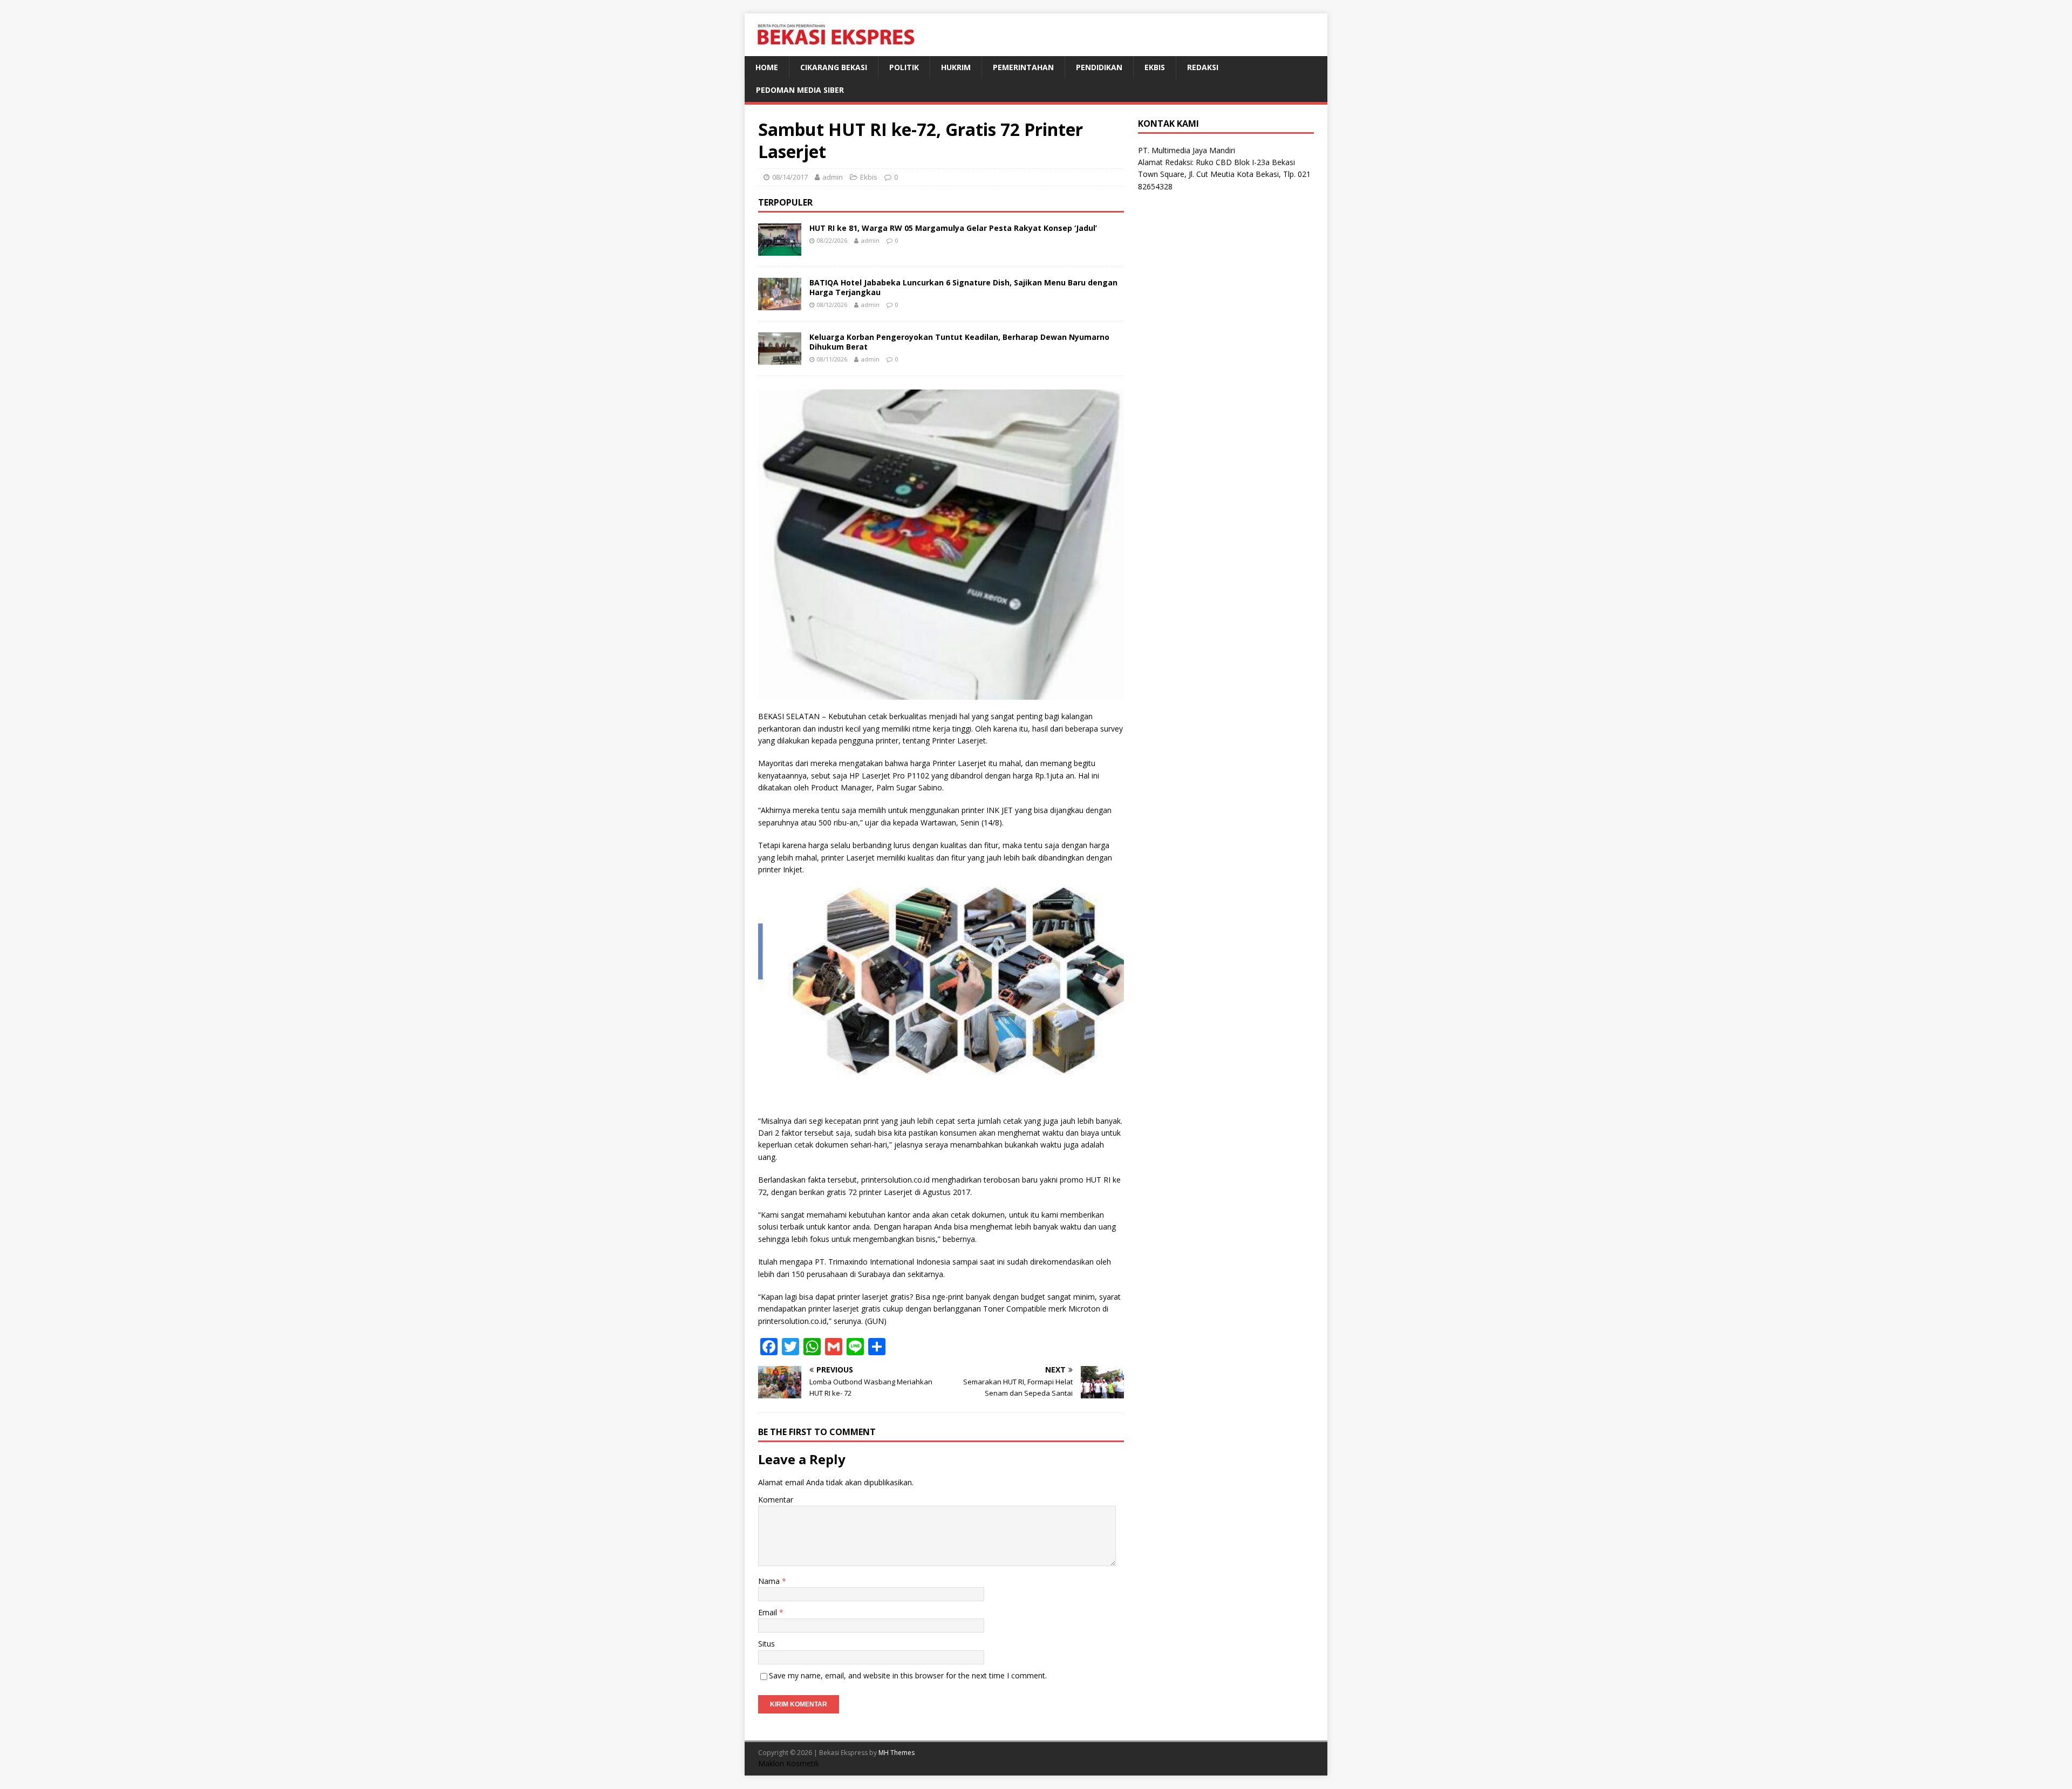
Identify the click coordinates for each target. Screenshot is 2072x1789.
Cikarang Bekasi (834, 67)
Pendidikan (1099, 67)
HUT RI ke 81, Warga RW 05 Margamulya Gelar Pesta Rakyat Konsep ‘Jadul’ (953, 228)
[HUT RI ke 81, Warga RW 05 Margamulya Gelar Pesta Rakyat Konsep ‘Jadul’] (780, 249)
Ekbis (1155, 67)
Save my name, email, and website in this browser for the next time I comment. (908, 1675)
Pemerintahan (1023, 67)
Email (769, 1612)
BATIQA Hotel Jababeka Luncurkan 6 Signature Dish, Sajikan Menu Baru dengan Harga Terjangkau (963, 287)
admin (833, 177)
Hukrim (956, 67)
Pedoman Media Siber (800, 90)
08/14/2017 (790, 177)
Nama (770, 1581)
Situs (766, 1644)
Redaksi (1203, 67)
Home (767, 67)
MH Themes (897, 1753)
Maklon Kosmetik (789, 1763)
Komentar (776, 1500)
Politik (904, 67)
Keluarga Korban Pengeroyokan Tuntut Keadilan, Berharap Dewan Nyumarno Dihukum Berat (959, 342)
